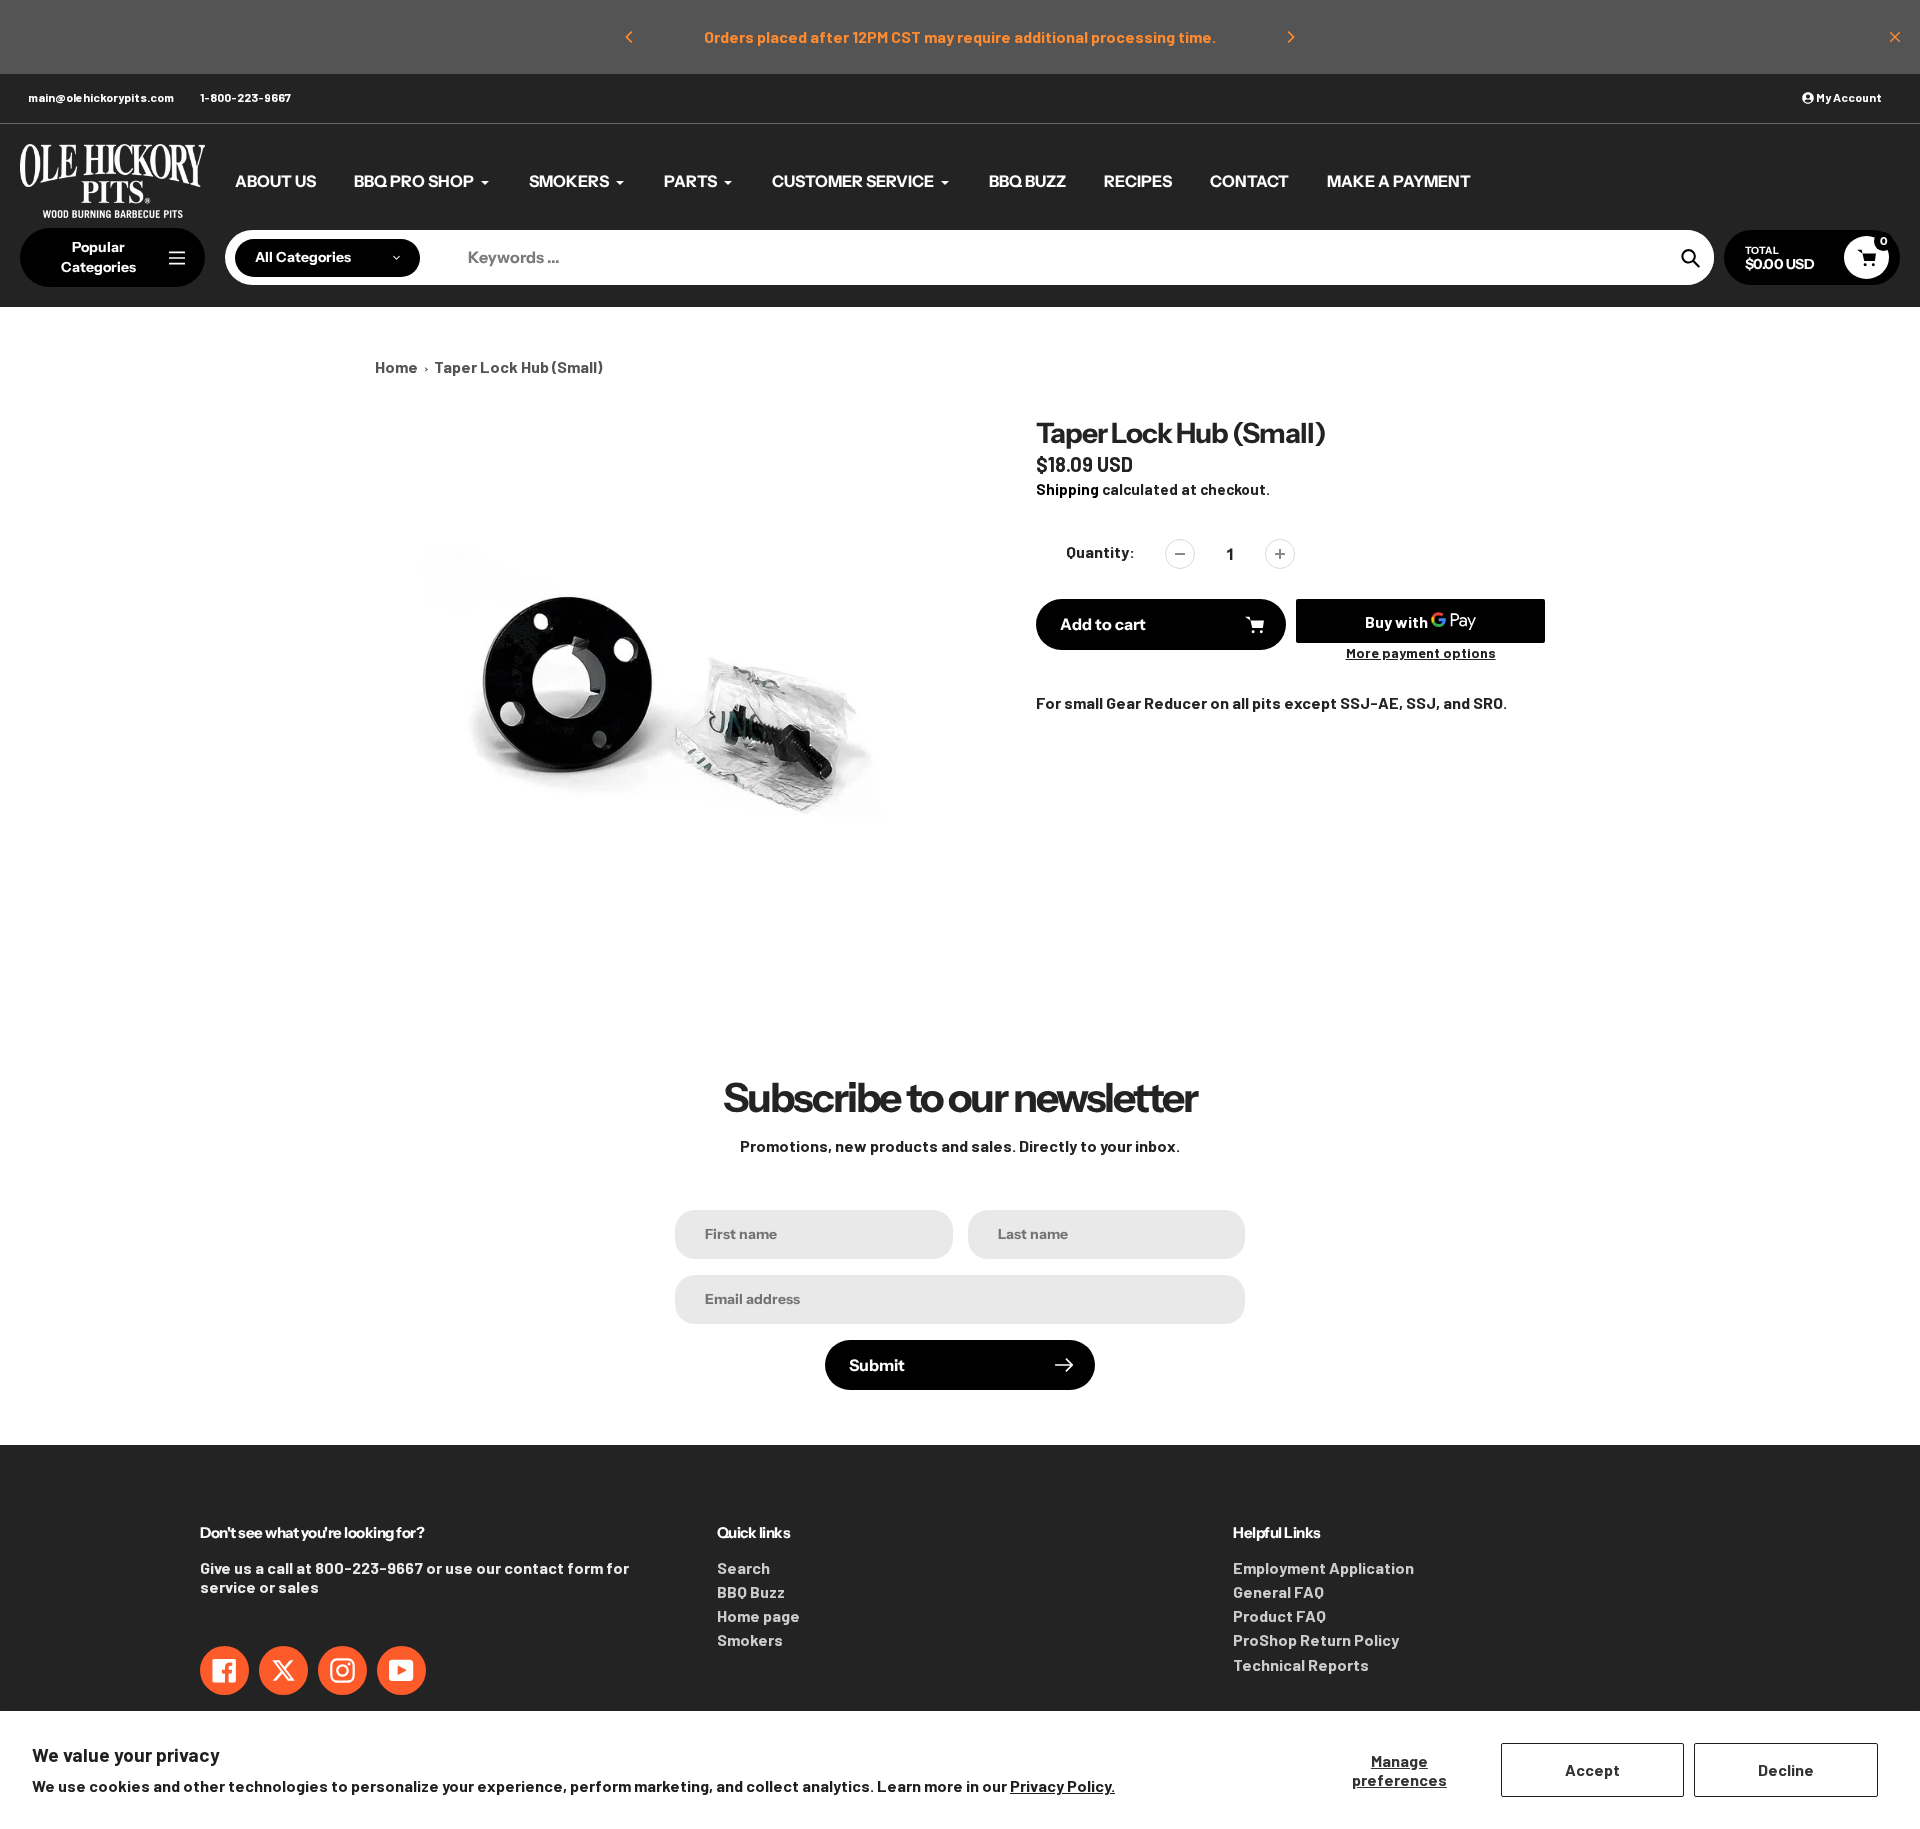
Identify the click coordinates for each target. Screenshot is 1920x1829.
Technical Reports (1301, 1664)
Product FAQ (1279, 1615)
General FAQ (1278, 1591)
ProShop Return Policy (1316, 1639)
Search (743, 1567)
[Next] (1290, 37)
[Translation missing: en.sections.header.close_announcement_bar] (1895, 37)
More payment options (1421, 652)
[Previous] (630, 37)
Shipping (1067, 489)
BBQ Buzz (751, 1591)
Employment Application (1323, 1567)
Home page (758, 1615)
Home (396, 366)
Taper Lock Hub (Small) (518, 366)
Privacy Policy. (1062, 1785)
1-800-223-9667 (245, 97)
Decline (1786, 1769)
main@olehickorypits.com (101, 97)
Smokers (750, 1639)
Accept (1592, 1769)
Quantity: (1100, 551)
